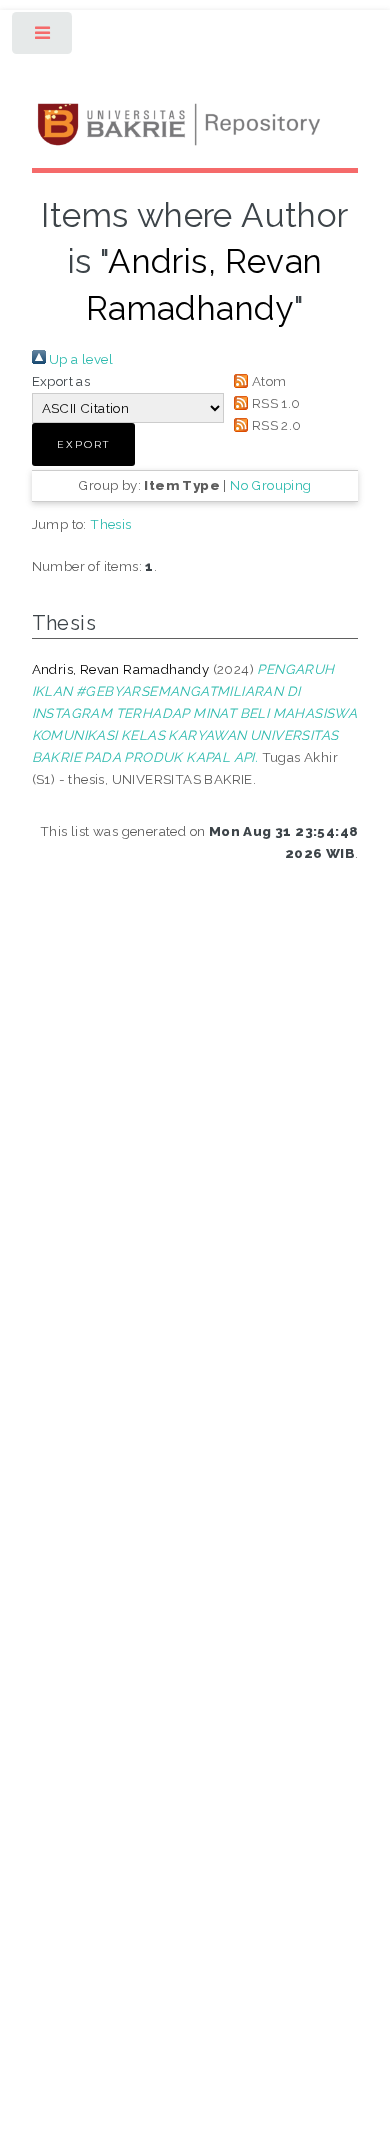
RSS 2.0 (274, 425)
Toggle (43, 37)
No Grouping (270, 485)
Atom (267, 381)
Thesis (110, 524)
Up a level (79, 359)
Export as (61, 381)
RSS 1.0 (274, 403)
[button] (83, 444)
